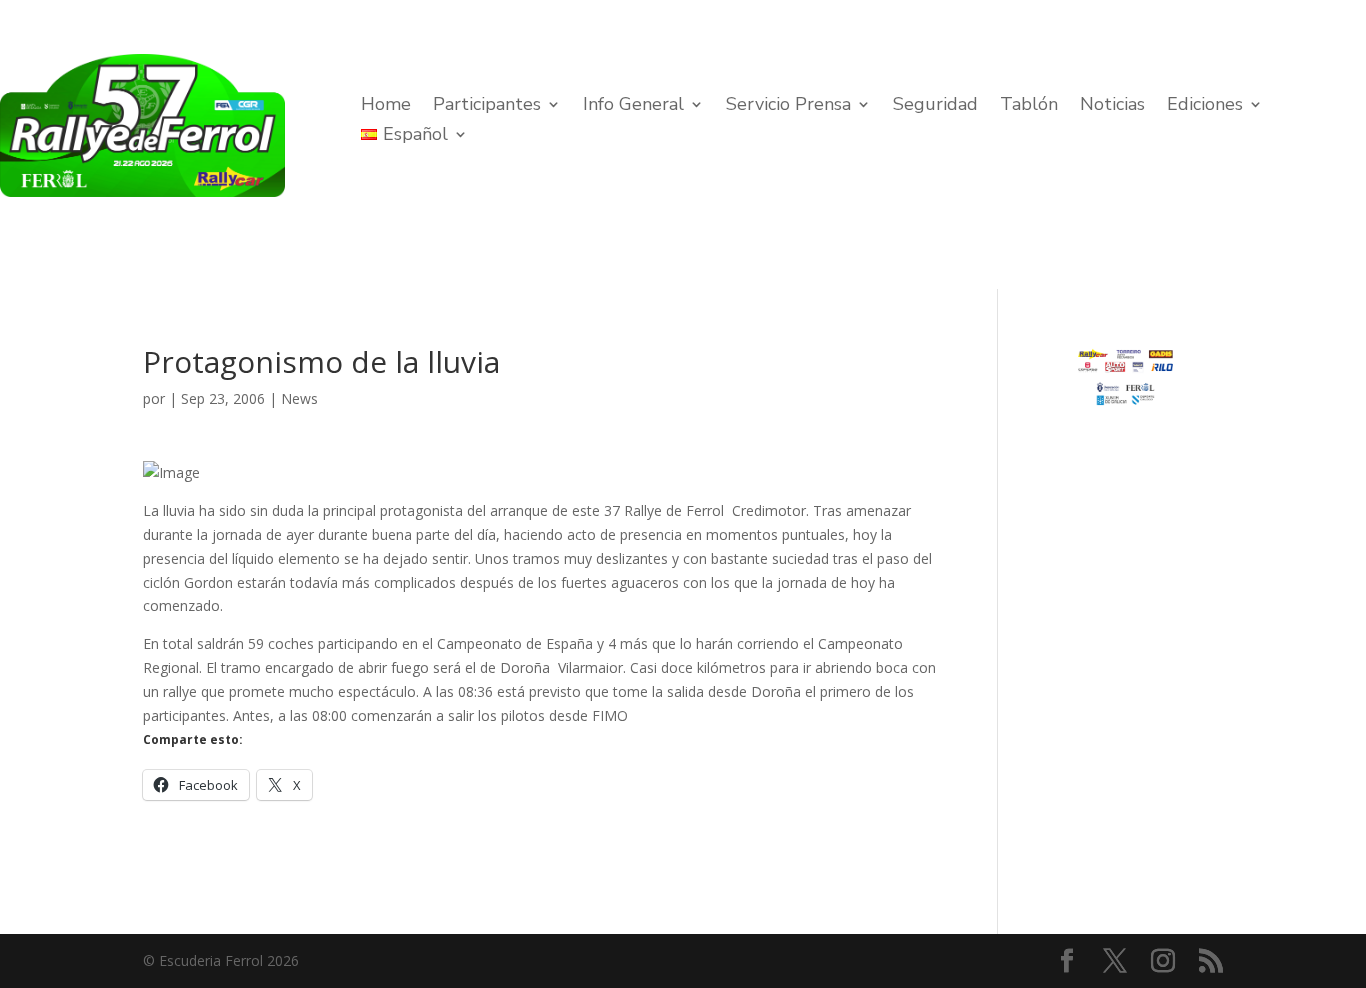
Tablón (1029, 106)
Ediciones (1205, 106)
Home (386, 106)
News (299, 398)
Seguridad (935, 106)
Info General (633, 106)
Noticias (1112, 106)
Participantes (487, 106)
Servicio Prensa (788, 106)
